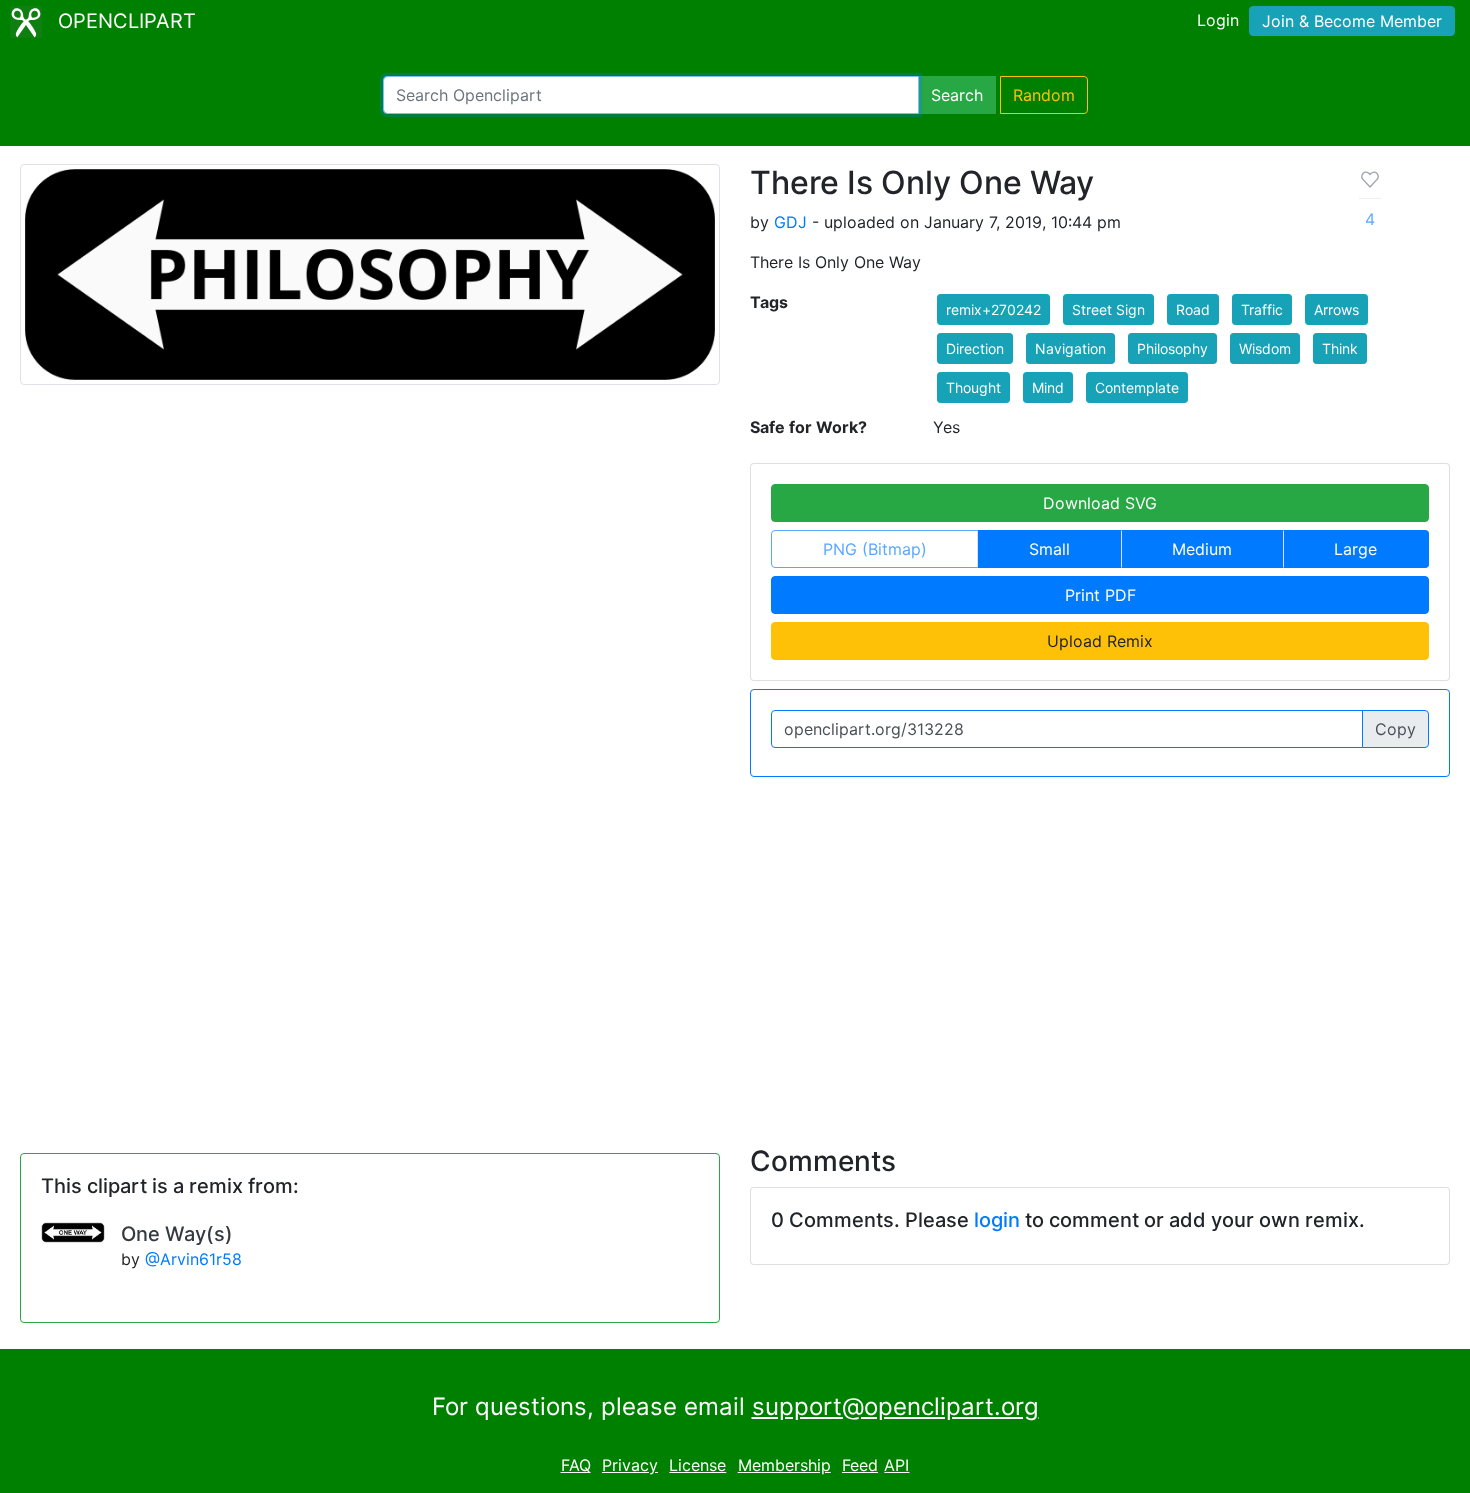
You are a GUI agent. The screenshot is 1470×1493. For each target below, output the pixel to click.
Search (957, 95)
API (896, 1465)
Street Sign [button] (1108, 309)
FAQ (576, 1465)
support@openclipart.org (895, 1406)
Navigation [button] (1070, 348)
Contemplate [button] (1137, 387)
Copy (1395, 729)
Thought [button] (973, 387)
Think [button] (1340, 348)
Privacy (630, 1465)
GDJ (790, 222)
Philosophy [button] (1172, 348)
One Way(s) (177, 1234)
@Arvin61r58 (193, 1259)
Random (1044, 95)
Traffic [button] (1262, 309)
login (997, 1220)
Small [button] (1049, 549)
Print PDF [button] (1100, 595)
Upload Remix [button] (1100, 641)
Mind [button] (1048, 387)
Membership (784, 1465)
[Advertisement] (735, 949)
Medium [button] (1202, 549)
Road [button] (1193, 309)
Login (1218, 20)
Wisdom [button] (1265, 348)
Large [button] (1355, 549)
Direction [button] (975, 348)
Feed (860, 1465)
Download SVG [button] (1100, 503)
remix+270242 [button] (993, 309)
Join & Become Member (1352, 21)
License (697, 1465)
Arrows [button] (1336, 309)
